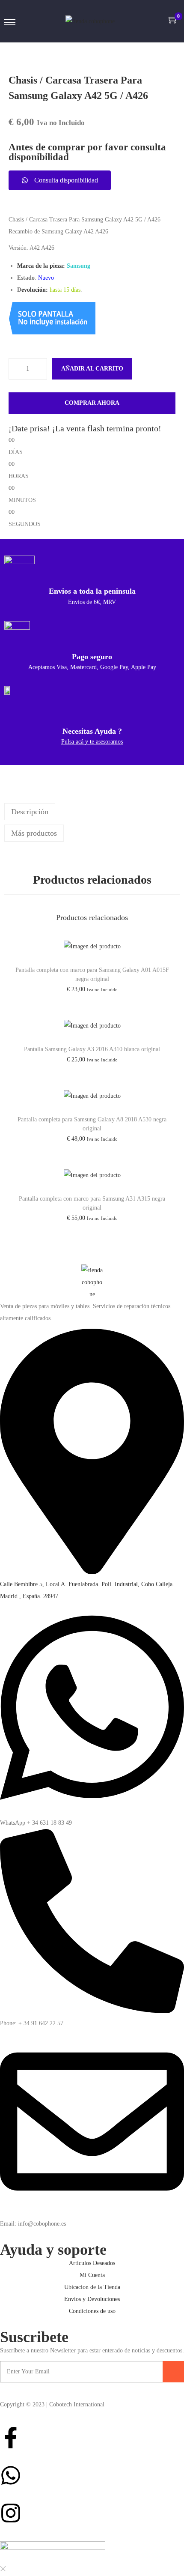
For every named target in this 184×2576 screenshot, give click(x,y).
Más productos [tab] (34, 833)
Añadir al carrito (92, 369)
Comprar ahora (92, 403)
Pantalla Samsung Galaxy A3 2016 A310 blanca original (92, 1049)
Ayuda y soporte (53, 2250)
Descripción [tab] (30, 812)
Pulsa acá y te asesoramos (92, 742)
